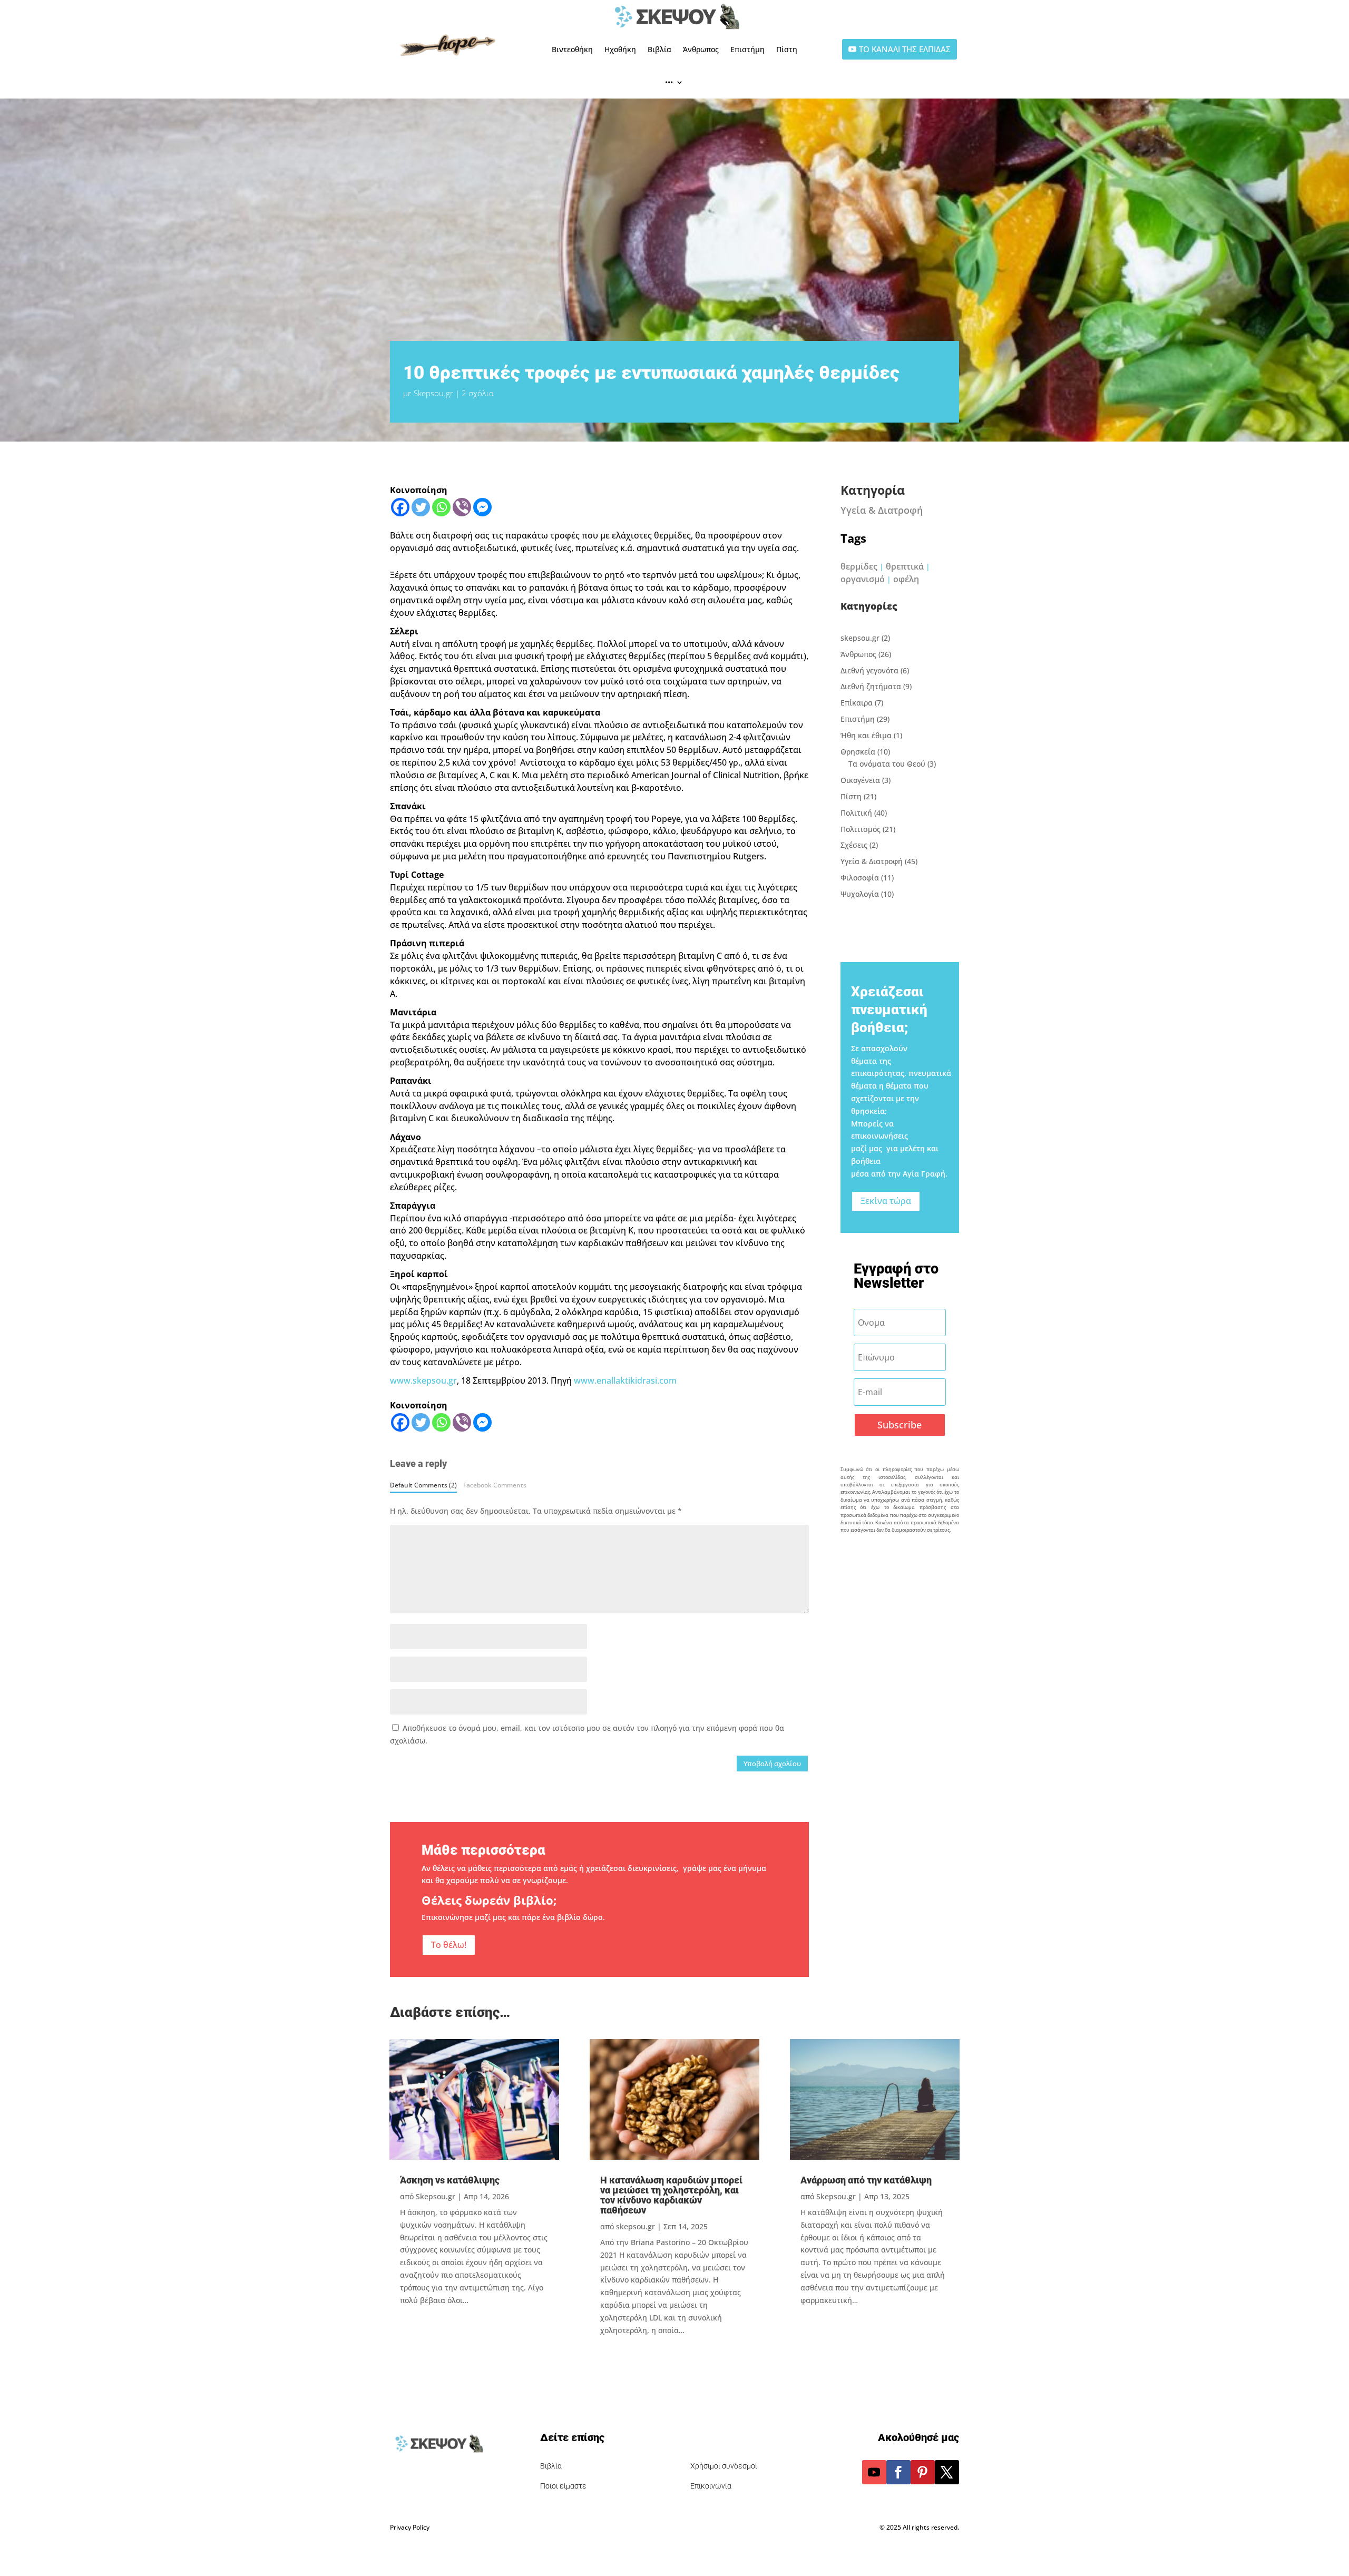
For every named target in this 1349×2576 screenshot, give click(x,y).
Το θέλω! (449, 1945)
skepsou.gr (860, 638)
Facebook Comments (495, 1485)
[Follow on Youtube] (874, 2472)
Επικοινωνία (711, 2486)
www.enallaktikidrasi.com (625, 1380)
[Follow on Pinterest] (923, 2472)
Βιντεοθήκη (572, 49)
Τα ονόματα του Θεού (887, 764)
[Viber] (462, 507)
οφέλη (906, 579)
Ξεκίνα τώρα (886, 1201)
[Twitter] (421, 507)
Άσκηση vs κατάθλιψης (450, 2180)
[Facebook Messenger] (482, 507)
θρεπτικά (905, 566)
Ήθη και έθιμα (866, 735)
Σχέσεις (854, 845)
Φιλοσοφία (860, 878)
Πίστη (787, 49)
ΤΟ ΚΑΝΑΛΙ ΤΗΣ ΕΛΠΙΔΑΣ (905, 49)
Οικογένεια (860, 780)
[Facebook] (400, 507)
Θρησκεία (858, 752)
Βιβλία (659, 49)
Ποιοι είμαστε (563, 2486)
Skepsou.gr (433, 393)
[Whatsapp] (441, 507)
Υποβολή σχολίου (772, 1764)
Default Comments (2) (423, 1485)
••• (669, 82)
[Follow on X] (947, 2472)
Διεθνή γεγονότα (869, 670)
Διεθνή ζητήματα (871, 686)
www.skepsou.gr (423, 1380)
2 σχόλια (478, 393)
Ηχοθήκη (620, 49)
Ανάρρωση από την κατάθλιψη (866, 2180)
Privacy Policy (410, 2527)
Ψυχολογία (860, 894)
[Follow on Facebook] (898, 2472)
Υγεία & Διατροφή (882, 510)
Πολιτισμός (861, 829)
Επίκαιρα (857, 703)
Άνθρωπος (701, 49)
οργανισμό (863, 579)
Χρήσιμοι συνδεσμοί (724, 2466)
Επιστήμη (747, 49)
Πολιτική (856, 813)
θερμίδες (859, 566)
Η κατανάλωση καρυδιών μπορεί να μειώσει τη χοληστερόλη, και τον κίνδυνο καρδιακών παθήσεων (671, 2195)
